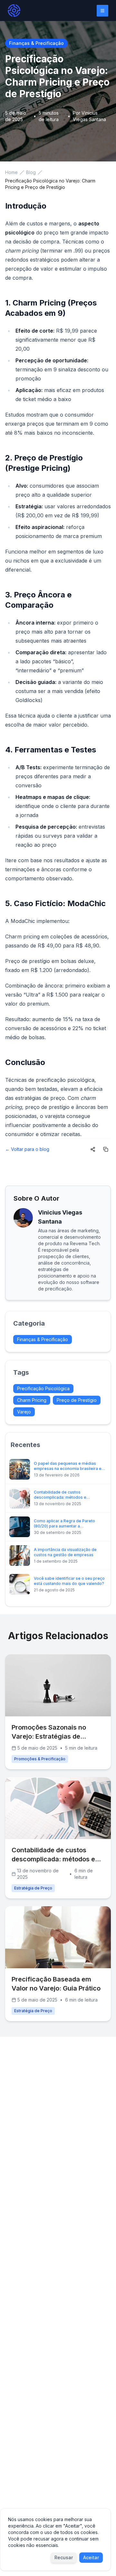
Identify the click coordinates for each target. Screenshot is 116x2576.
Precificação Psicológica (43, 1388)
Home (11, 172)
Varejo (24, 1412)
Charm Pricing (32, 1400)
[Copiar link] (106, 1149)
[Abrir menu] (102, 11)
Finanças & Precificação (43, 1339)
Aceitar (91, 2557)
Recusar (64, 2557)
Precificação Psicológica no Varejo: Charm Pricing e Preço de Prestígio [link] (50, 184)
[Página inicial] (14, 10)
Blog (31, 172)
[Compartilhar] (93, 1149)
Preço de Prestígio (77, 1400)
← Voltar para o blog (27, 1149)
